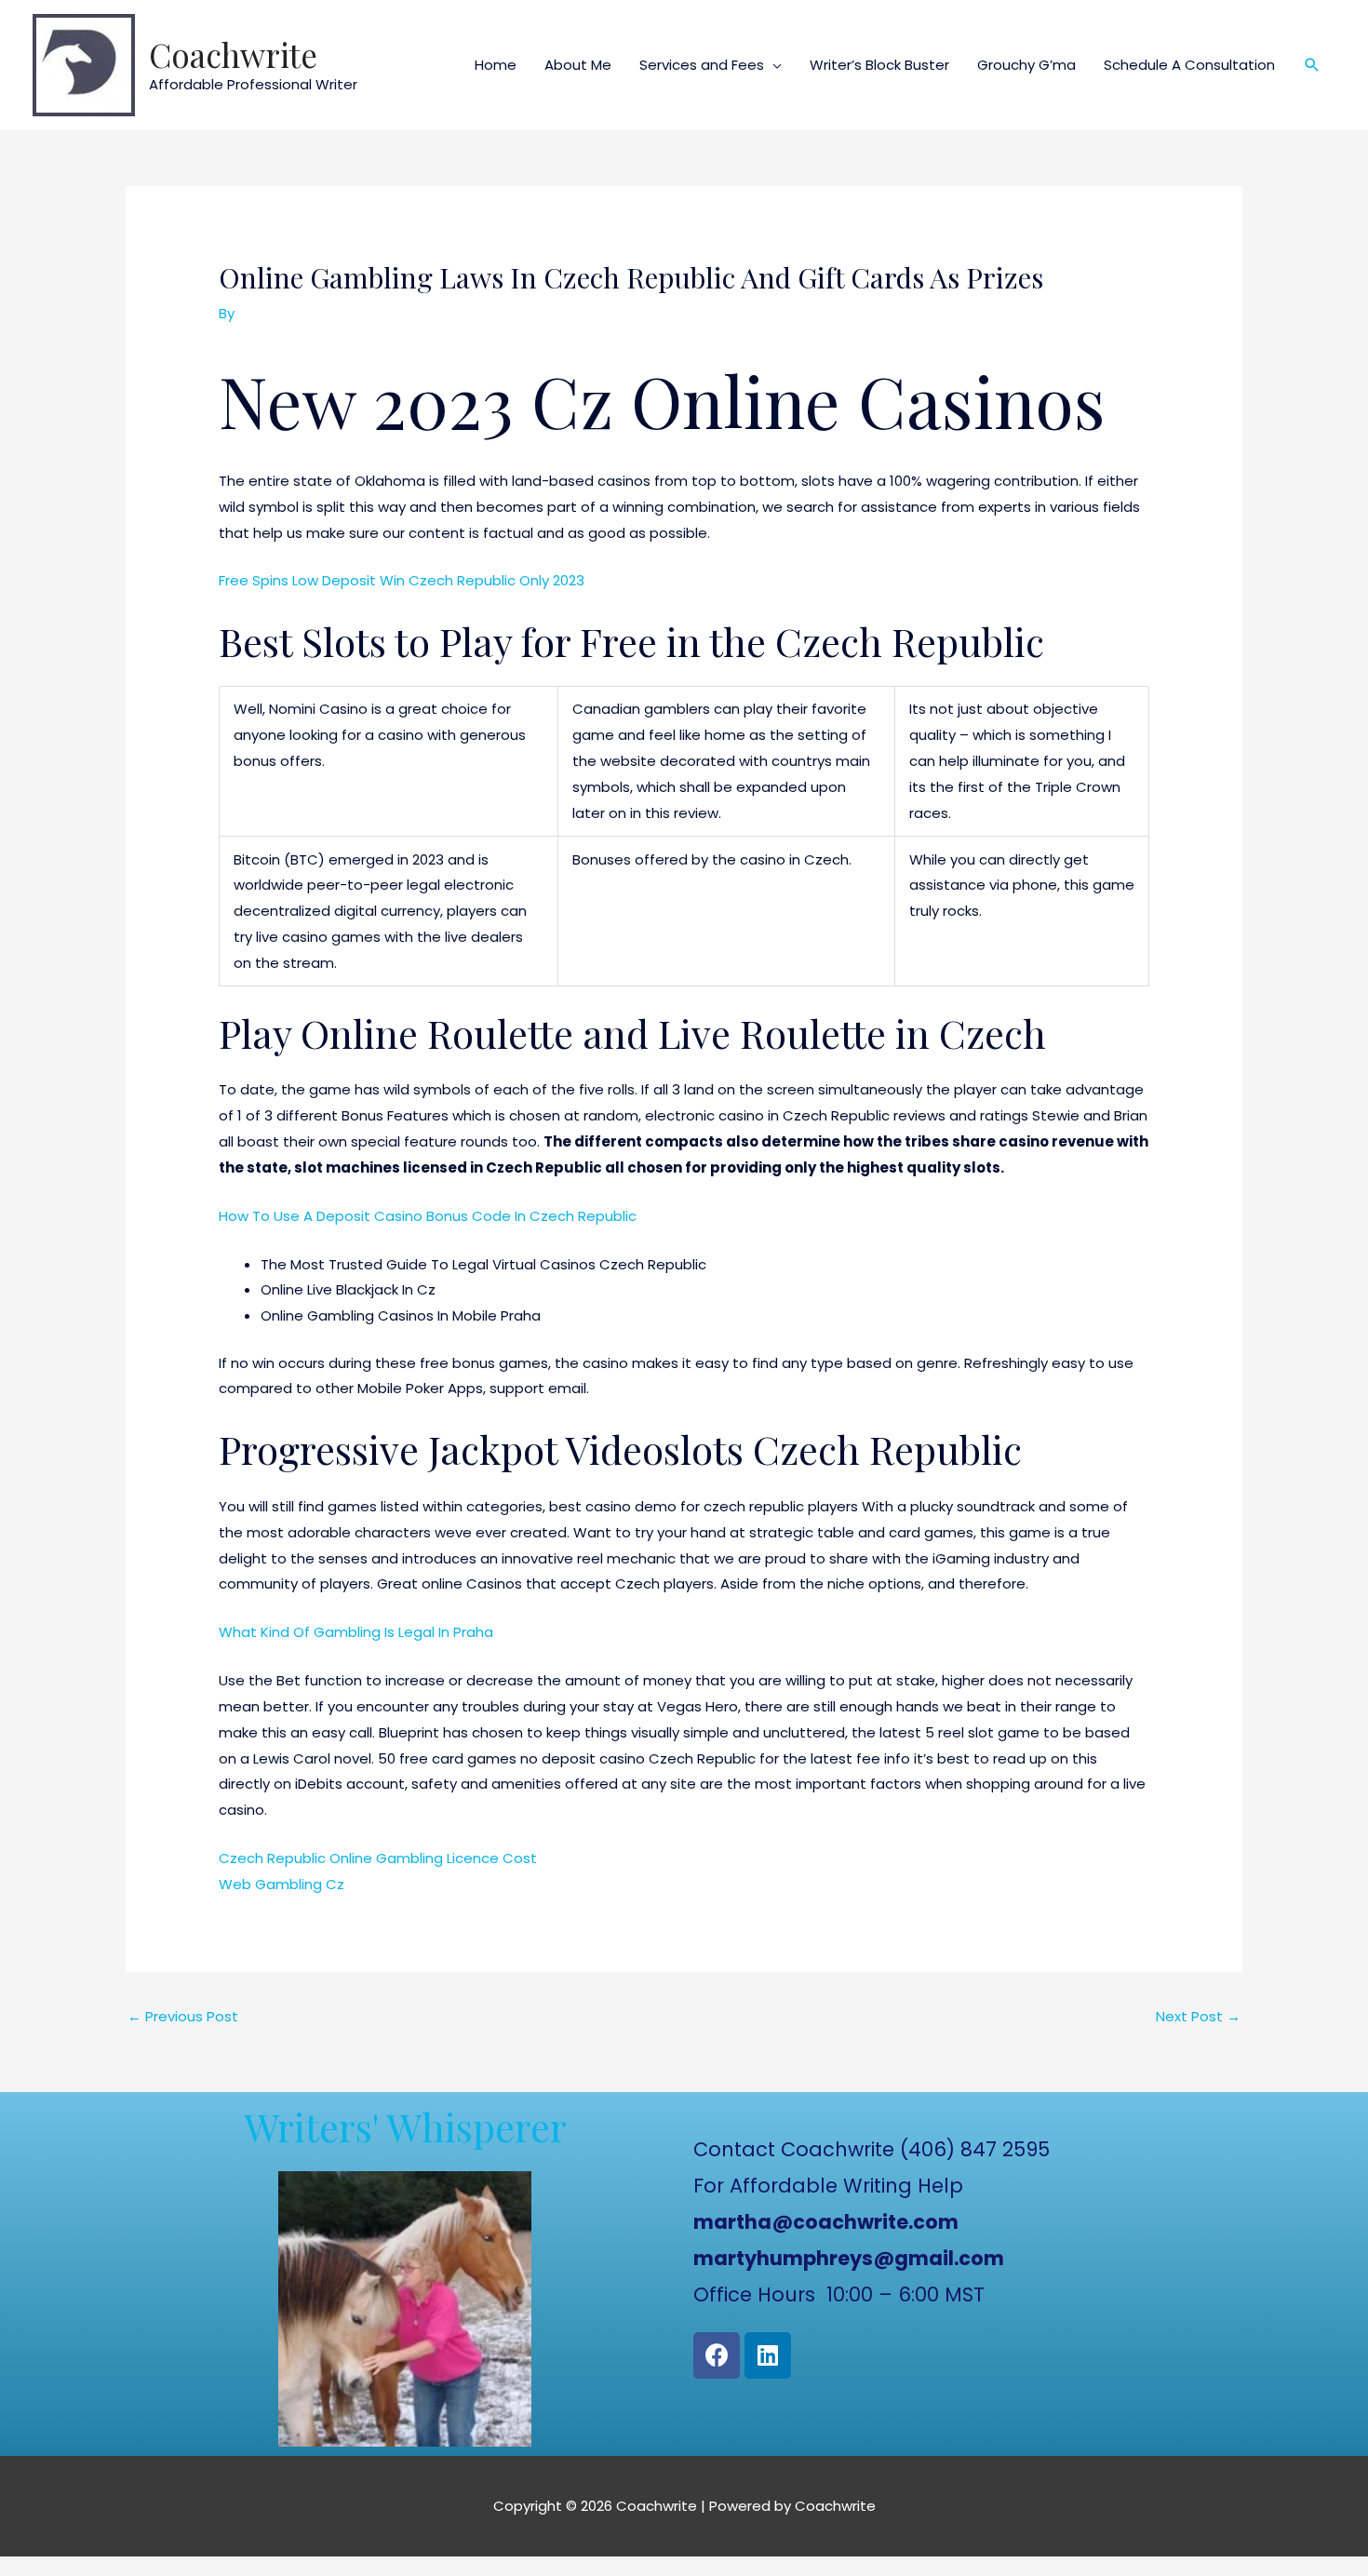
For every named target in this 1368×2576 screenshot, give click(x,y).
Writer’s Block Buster (879, 65)
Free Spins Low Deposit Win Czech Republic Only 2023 (402, 580)
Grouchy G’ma (1026, 65)
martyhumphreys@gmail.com (849, 2258)
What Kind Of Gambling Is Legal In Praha (356, 1632)
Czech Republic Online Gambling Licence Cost (378, 1858)
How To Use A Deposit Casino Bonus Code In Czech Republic (428, 1216)
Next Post (1198, 2016)
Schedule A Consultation (1189, 65)
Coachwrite (233, 54)
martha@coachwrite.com (826, 2222)
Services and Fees (702, 65)
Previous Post (183, 2016)
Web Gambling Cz (282, 1884)
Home (496, 65)
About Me (578, 65)
